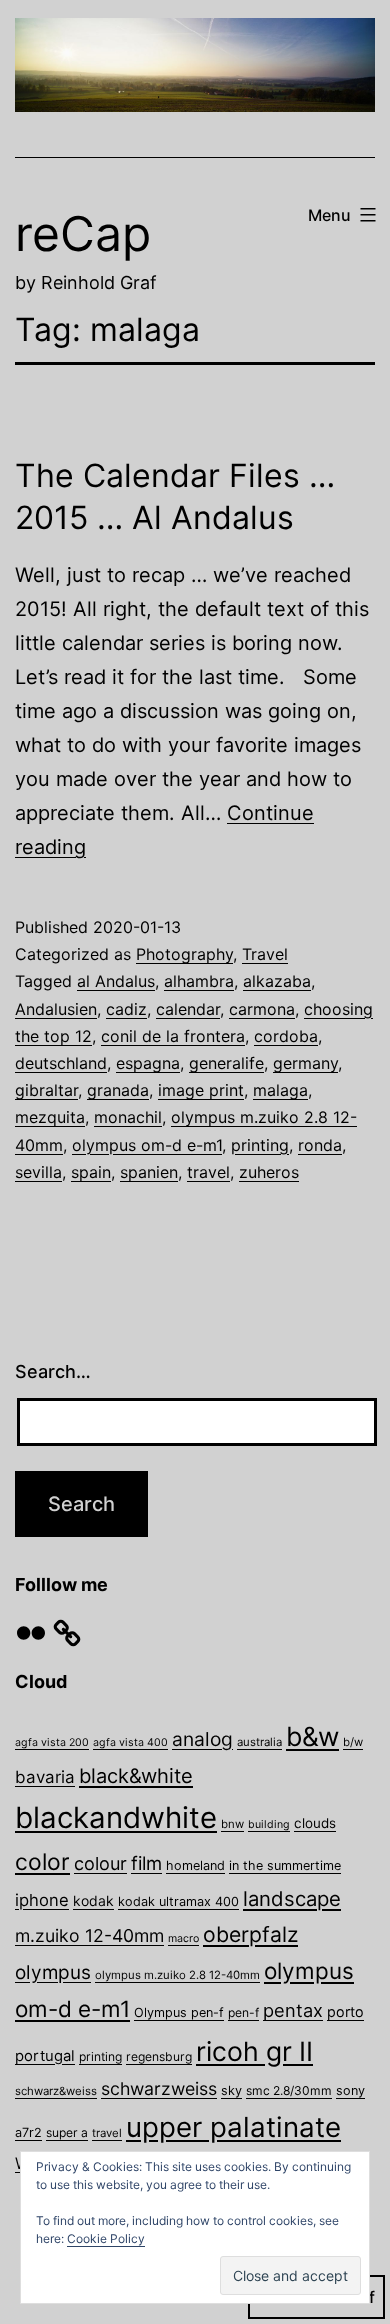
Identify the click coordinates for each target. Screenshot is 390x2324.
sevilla (38, 1172)
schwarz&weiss (56, 2091)
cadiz (126, 1009)
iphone (42, 1900)
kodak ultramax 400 (178, 1901)
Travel (265, 954)
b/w (353, 1742)
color (42, 1862)
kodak (93, 1900)
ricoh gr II (254, 2051)
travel (208, 1172)
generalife (226, 1063)
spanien (149, 1172)
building (269, 1824)
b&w (312, 1736)
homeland (195, 1865)
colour (100, 1863)
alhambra (199, 981)
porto (345, 2011)
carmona (262, 1009)
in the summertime (285, 1865)
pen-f (243, 2012)
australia (259, 1742)
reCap (83, 233)
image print (201, 1090)
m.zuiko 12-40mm (89, 1935)
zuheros (269, 1172)
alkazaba (277, 981)
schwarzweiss (159, 2088)
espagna (148, 1063)
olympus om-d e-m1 (147, 1145)
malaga (280, 1090)
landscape (292, 1898)
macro (183, 1938)
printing (260, 1145)
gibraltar (46, 1090)
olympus (53, 1972)
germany (305, 1063)
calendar (188, 1009)
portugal (45, 2056)
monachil (128, 1117)
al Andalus (116, 981)
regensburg (159, 2056)
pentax (293, 2010)
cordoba (286, 1036)
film (146, 1863)
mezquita (50, 1117)
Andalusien (56, 1009)
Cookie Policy (106, 2238)
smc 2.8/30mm (289, 2090)
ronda (320, 1145)
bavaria (45, 1777)
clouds (315, 1823)
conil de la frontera (173, 1036)
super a (67, 2132)
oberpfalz (250, 1934)
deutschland (61, 1063)
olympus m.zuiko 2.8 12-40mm (177, 1975)
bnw (232, 1824)
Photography (184, 954)
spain (91, 1172)
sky (231, 2090)
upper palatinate (233, 2127)
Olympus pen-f (179, 2012)
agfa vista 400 (130, 1742)
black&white (136, 1776)
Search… (53, 1371)
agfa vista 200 (52, 1742)
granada (118, 1090)
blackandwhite (116, 1817)
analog (202, 1739)
